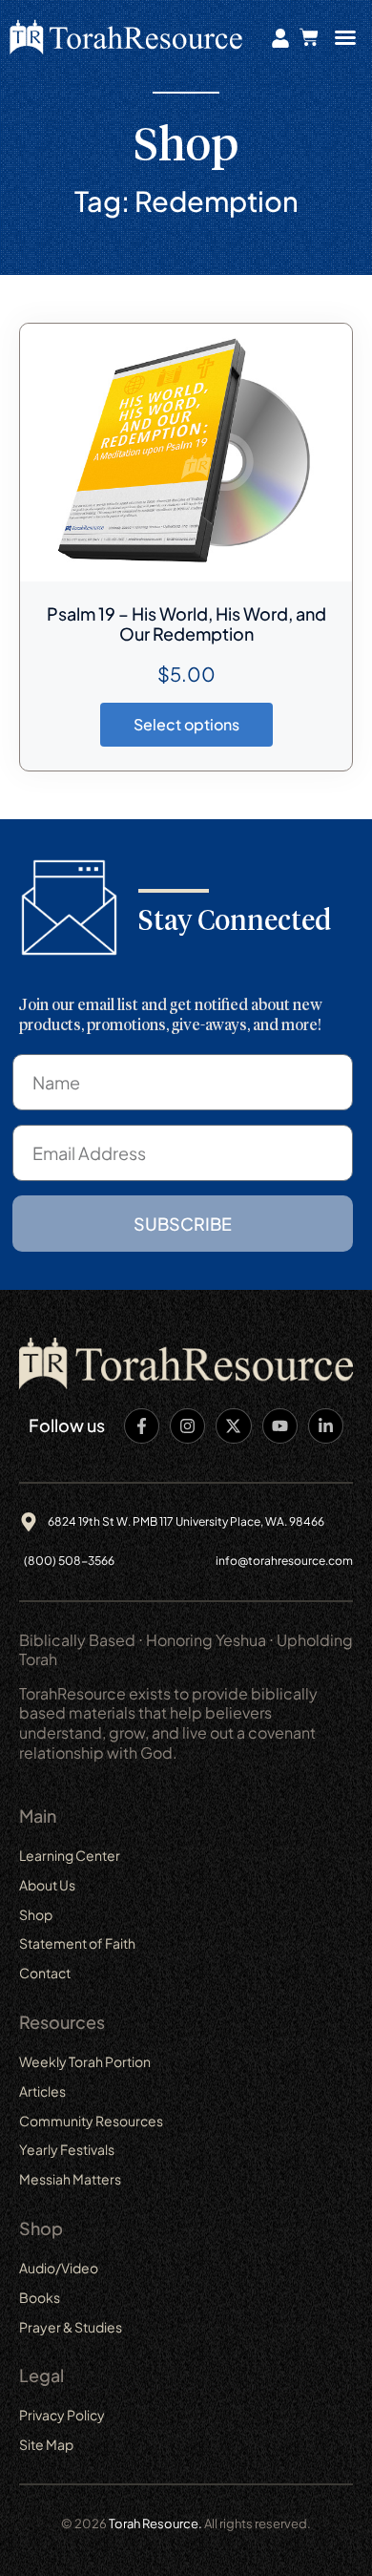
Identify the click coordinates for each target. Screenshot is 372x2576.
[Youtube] (280, 1426)
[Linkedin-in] (326, 1426)
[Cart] (309, 37)
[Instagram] (187, 1426)
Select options (186, 724)
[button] (345, 37)
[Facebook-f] (142, 1426)
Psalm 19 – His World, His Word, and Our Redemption (186, 623)
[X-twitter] (233, 1426)
